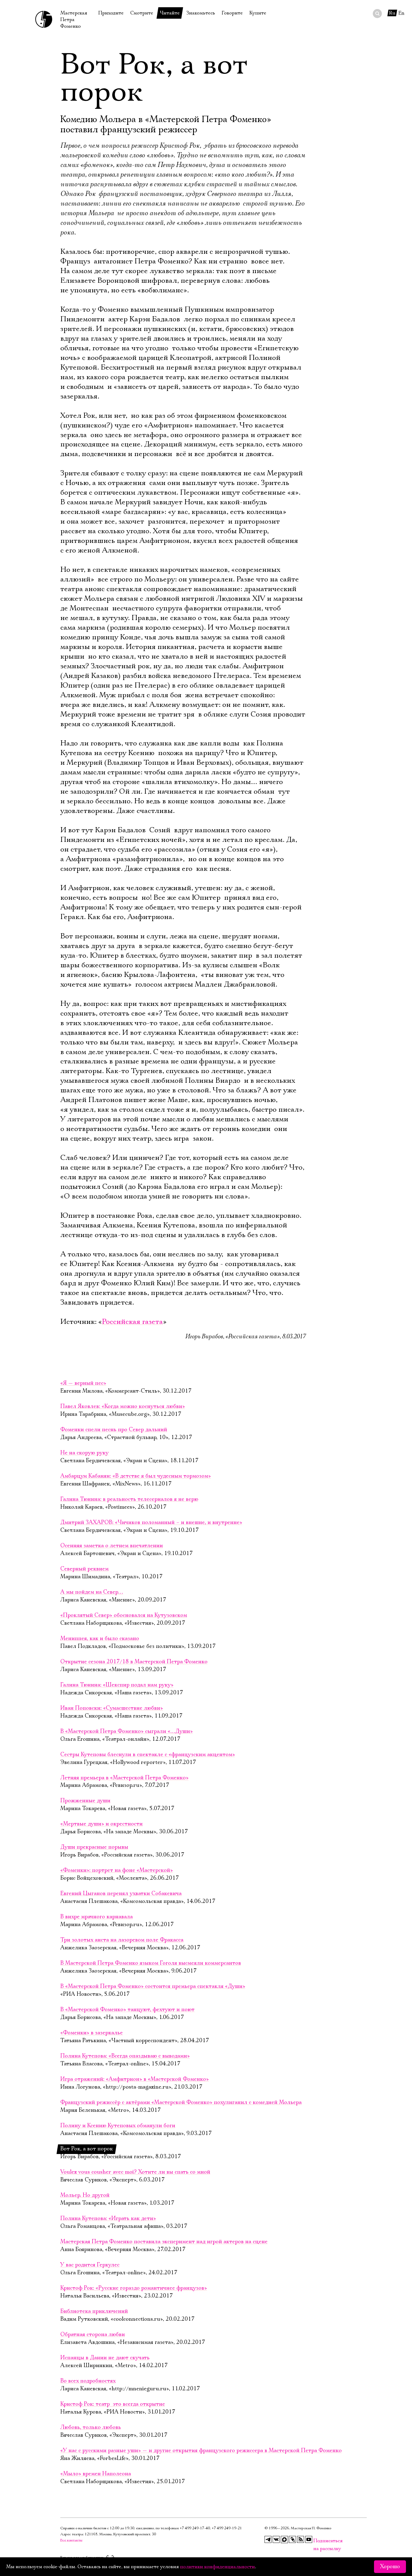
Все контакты (71, 2540)
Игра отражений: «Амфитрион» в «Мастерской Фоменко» (135, 2079)
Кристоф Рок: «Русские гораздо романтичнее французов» (134, 2288)
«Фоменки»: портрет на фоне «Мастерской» (117, 1870)
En (401, 13)
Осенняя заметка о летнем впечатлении (112, 1546)
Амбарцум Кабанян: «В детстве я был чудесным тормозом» (136, 1476)
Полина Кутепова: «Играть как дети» (108, 2219)
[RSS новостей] (301, 2540)
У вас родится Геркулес (90, 2265)
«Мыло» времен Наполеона (96, 2474)
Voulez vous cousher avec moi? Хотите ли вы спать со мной (135, 2172)
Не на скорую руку (84, 1453)
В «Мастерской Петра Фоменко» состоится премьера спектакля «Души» (153, 1986)
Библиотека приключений (94, 2311)
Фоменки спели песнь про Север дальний (114, 1430)
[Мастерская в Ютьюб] (309, 2540)
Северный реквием (84, 1569)
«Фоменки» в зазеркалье (92, 2033)
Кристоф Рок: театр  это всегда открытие (113, 2404)
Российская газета (132, 1322)
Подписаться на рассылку (317, 2541)
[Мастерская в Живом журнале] (293, 2540)
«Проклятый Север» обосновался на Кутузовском (124, 1615)
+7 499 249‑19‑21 (227, 2528)
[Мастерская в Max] (284, 2540)
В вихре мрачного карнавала (97, 1917)
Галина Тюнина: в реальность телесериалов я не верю (129, 1499)
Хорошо (390, 2567)
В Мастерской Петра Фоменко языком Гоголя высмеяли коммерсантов (151, 1963)
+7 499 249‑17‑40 (195, 2528)
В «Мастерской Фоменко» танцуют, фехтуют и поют (127, 2010)
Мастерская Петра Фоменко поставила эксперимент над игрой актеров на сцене (164, 2242)
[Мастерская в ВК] (276, 2540)
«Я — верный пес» (83, 1383)
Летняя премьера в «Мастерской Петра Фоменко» (124, 1778)
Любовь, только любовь (91, 2427)
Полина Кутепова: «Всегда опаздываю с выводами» (125, 2056)
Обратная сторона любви (93, 2335)
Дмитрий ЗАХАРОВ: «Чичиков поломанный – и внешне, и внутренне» (151, 1523)
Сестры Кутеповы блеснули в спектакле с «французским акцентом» (148, 1755)
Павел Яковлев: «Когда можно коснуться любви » (123, 1406)
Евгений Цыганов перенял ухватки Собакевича (121, 1894)
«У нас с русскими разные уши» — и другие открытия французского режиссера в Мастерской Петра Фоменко (201, 2451)
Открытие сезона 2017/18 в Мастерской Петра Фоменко (134, 1662)
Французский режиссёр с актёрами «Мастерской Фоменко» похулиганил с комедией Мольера (181, 2102)
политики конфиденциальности (217, 2567)
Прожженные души (85, 1801)
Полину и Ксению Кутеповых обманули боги (118, 2126)
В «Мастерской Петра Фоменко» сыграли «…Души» (127, 1731)
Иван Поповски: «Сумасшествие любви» (112, 1708)
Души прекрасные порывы (94, 1847)
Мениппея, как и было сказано (100, 1639)
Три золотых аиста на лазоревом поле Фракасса (122, 1940)
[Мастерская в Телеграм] (268, 2540)
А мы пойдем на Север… (92, 1592)
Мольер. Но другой (85, 2195)
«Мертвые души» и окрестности (101, 1824)
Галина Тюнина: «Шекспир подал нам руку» (117, 1685)
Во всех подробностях (88, 2381)
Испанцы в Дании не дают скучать (105, 2358)
